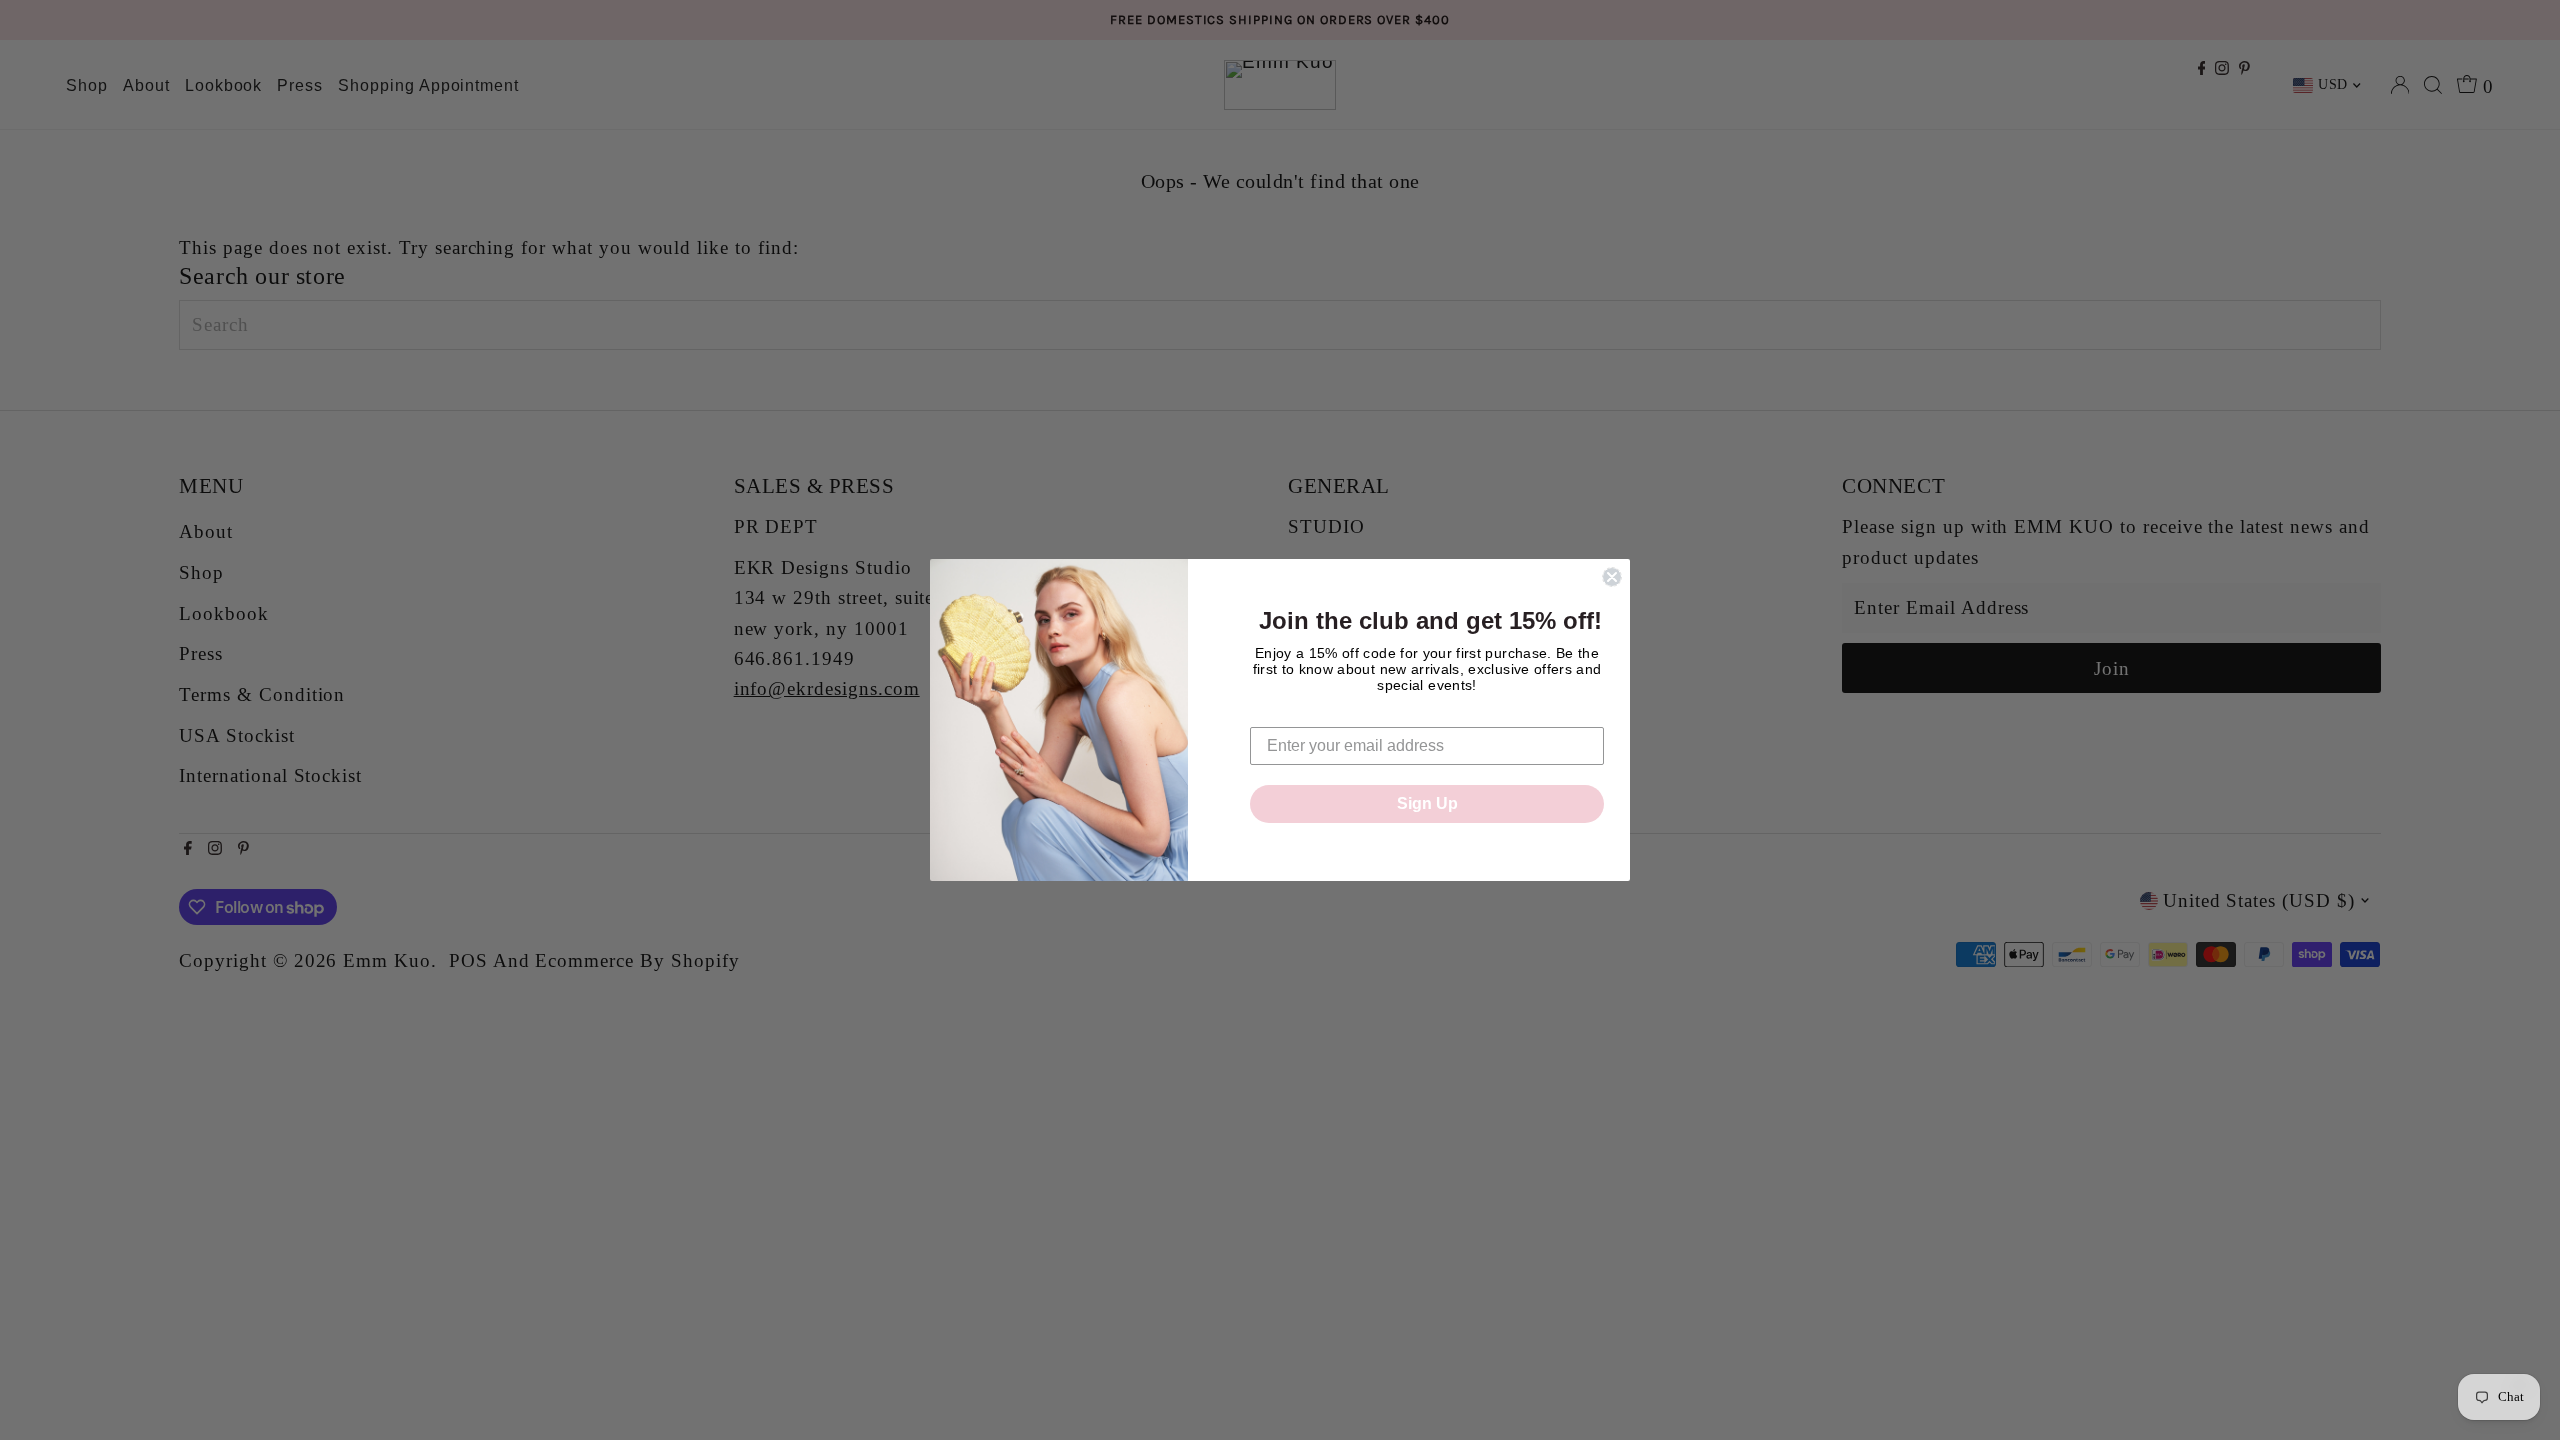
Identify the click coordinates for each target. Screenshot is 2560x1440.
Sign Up (1427, 803)
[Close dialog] (1612, 577)
